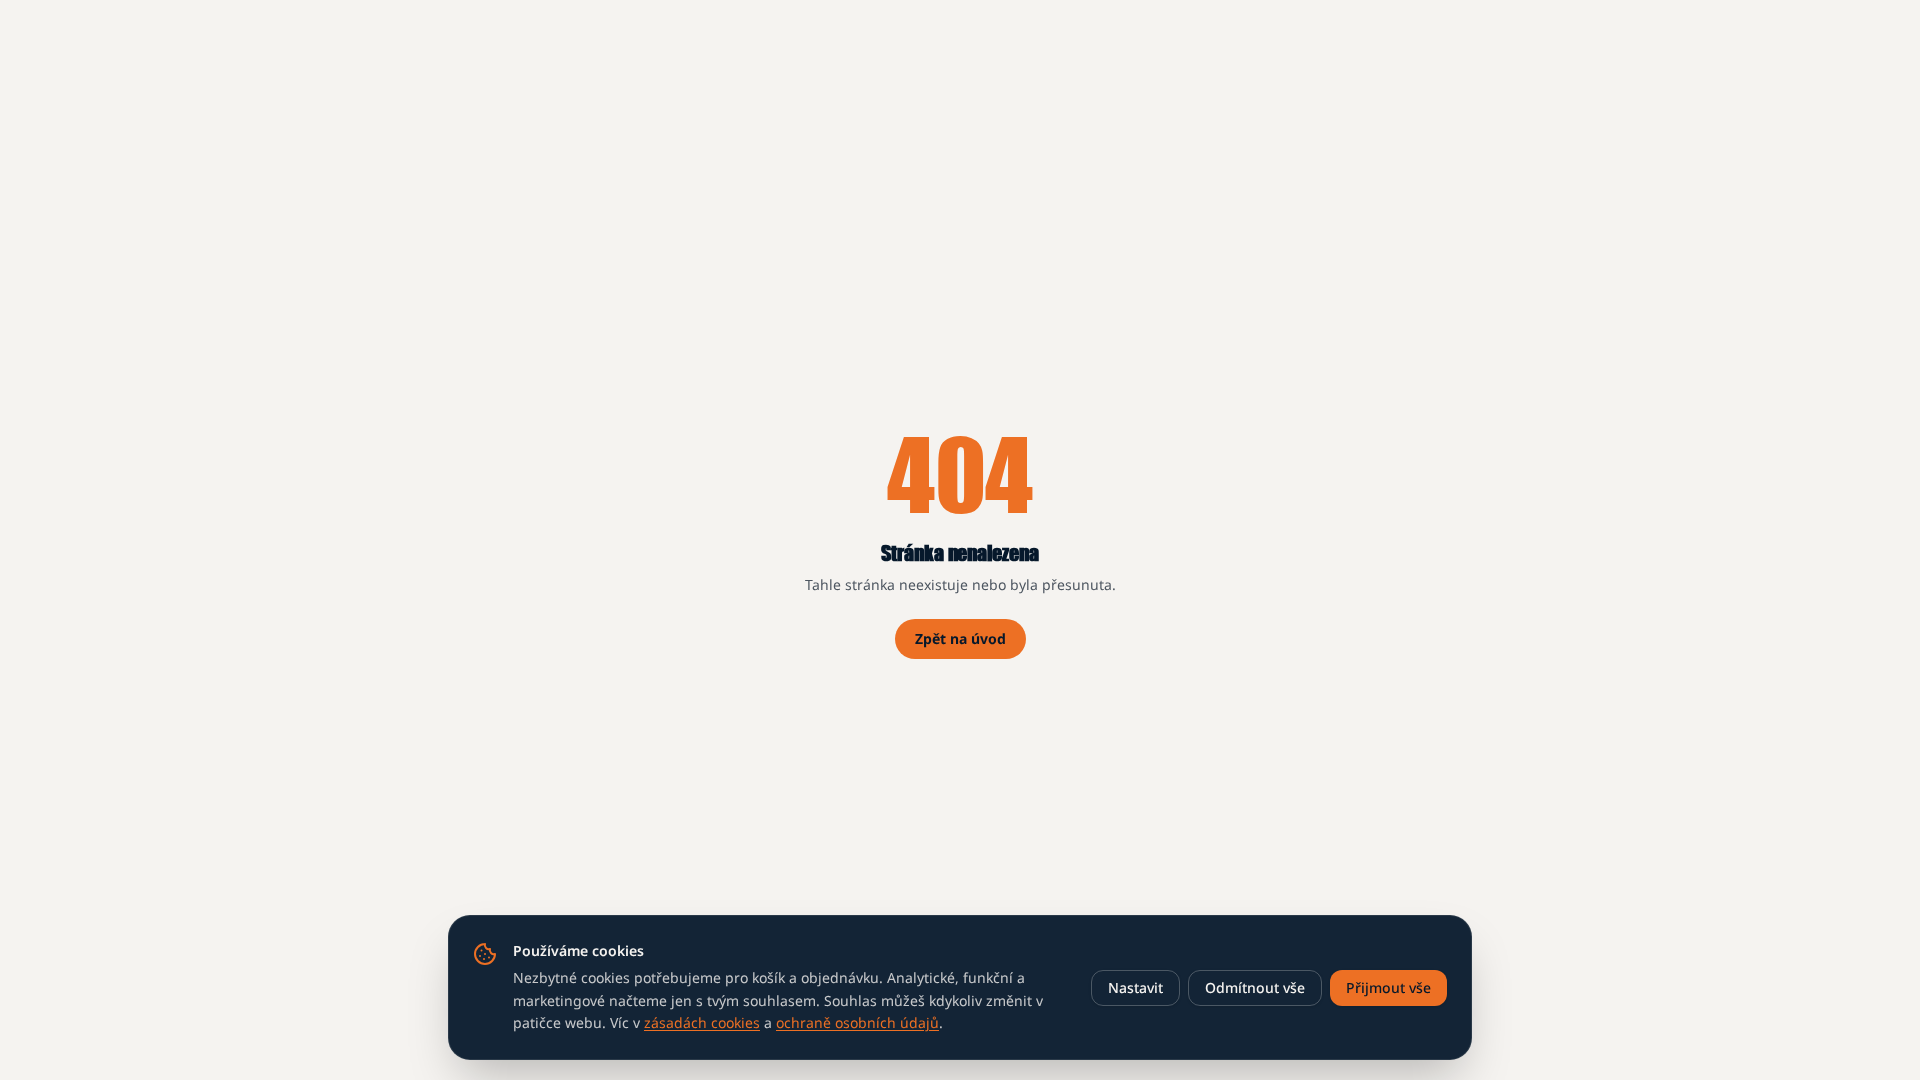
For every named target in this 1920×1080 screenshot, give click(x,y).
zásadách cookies (702, 1022)
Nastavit (1135, 987)
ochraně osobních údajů (857, 1022)
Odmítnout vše (1255, 987)
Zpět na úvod (960, 638)
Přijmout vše (1388, 987)
